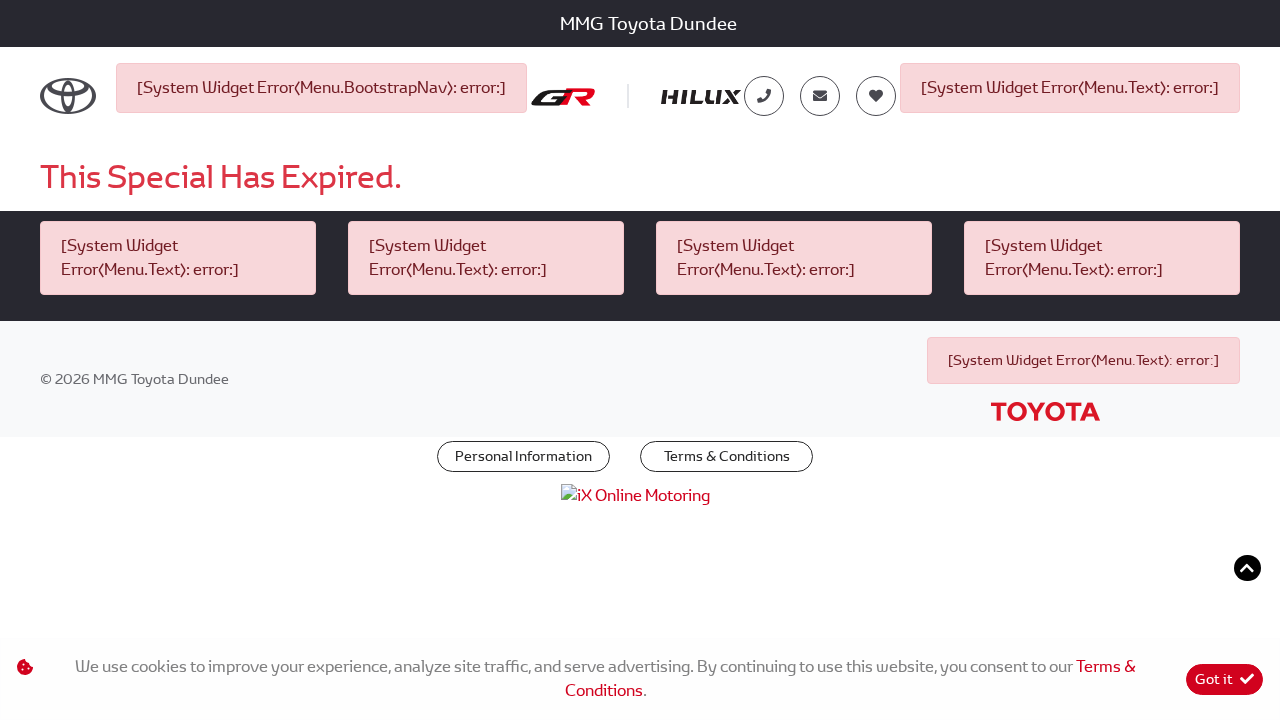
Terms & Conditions (727, 456)
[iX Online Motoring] (640, 494)
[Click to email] (820, 96)
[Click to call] (764, 96)
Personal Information (523, 456)
